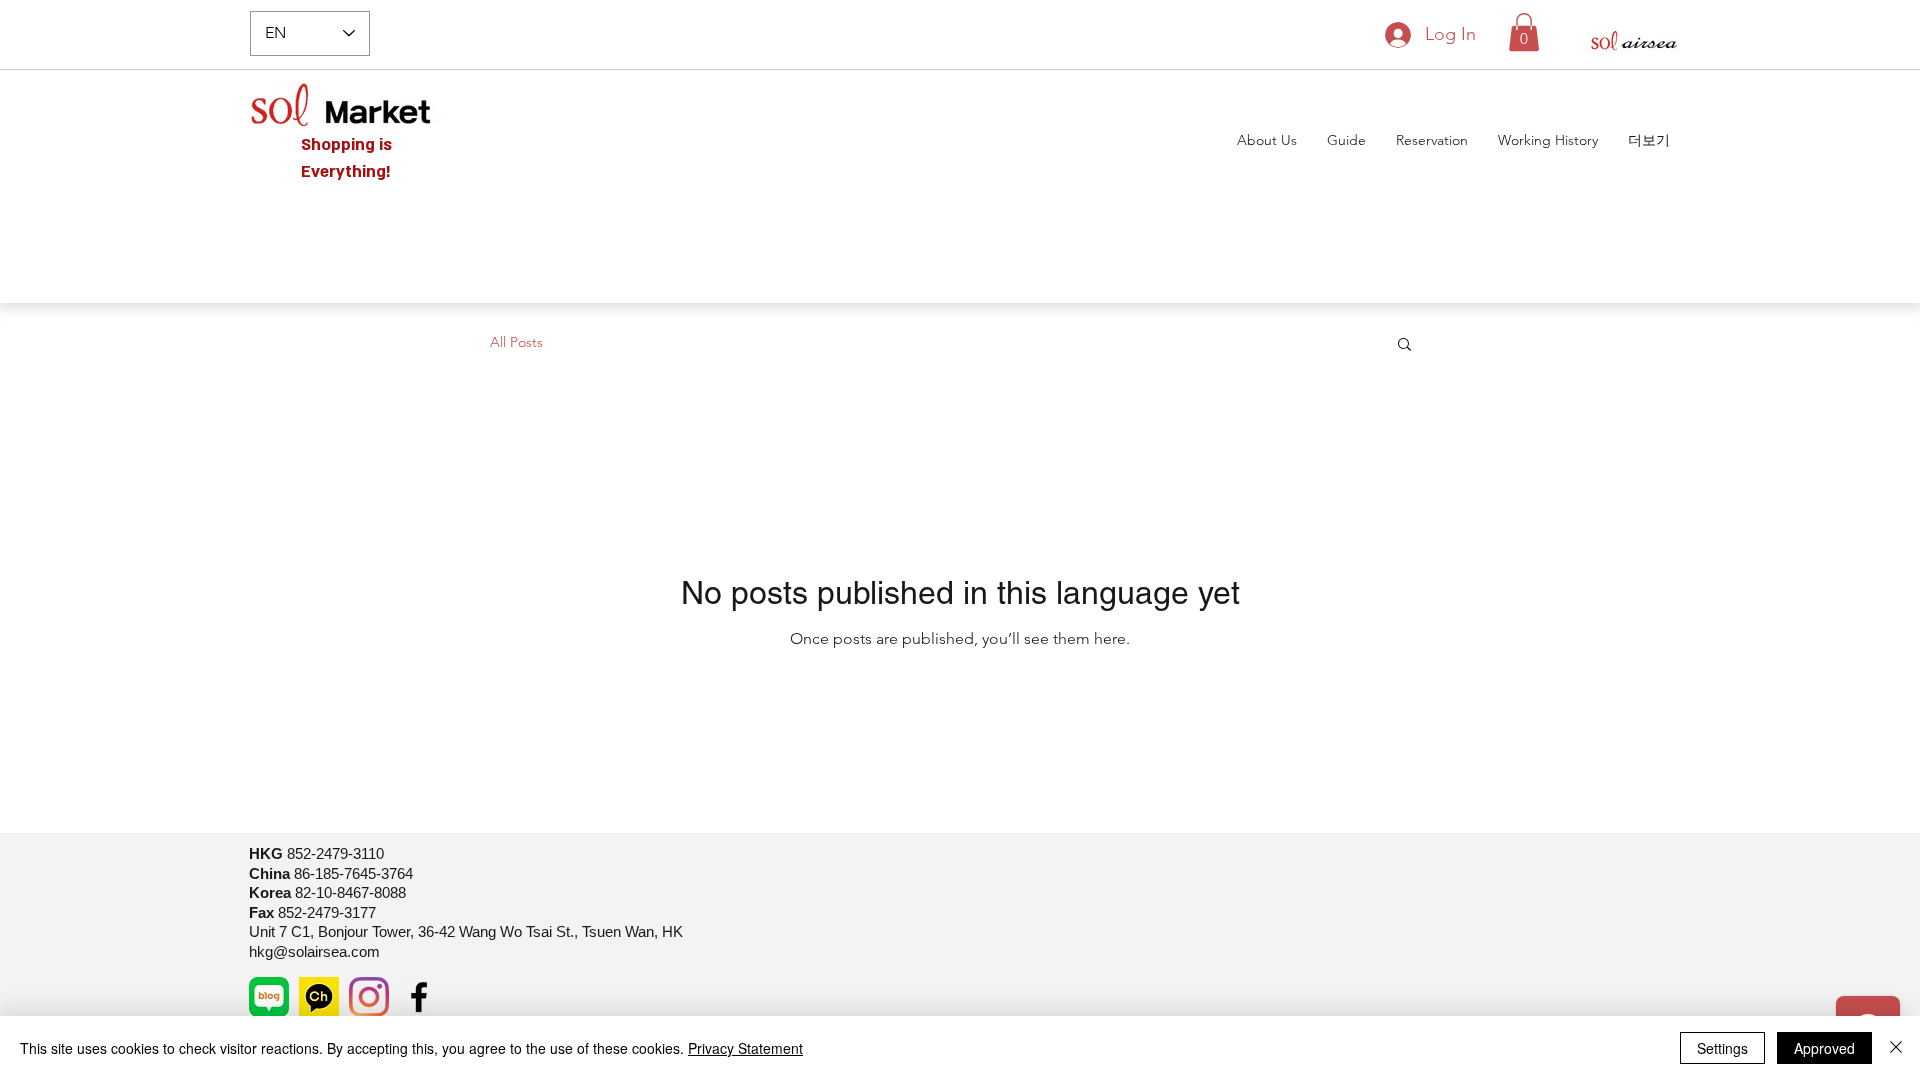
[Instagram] (369, 997)
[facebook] (419, 997)
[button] (1524, 32)
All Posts (516, 342)
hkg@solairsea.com (314, 951)
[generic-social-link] (269, 997)
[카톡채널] (319, 997)
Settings (1722, 1048)
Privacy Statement (745, 1048)
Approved (1824, 1048)
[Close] (1896, 1048)
